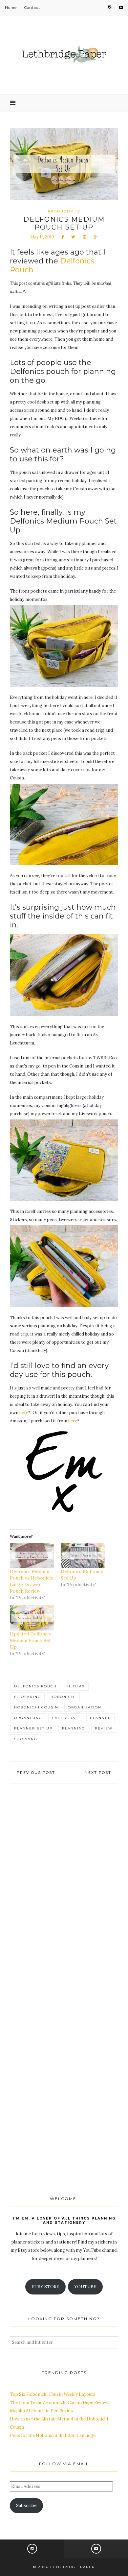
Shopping (26, 1739)
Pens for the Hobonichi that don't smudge (53, 2435)
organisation (85, 1707)
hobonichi (63, 1697)
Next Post (98, 1773)
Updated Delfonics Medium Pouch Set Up (30, 1640)
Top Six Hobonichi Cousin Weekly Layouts (53, 2394)
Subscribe (26, 2505)
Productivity (64, 211)
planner (100, 1718)
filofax (76, 1686)
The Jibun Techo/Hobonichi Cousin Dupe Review (59, 2403)
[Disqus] (64, 1891)
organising (28, 1718)
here (24, 1413)
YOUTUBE (85, 2287)
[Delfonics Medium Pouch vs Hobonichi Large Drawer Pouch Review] (32, 1555)
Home (11, 8)
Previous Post (36, 1773)
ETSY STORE (45, 2287)
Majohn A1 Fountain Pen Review (42, 2411)
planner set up (33, 1728)
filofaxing (28, 1697)
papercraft (66, 1718)
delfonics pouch (35, 1686)
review (104, 1728)
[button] (64, 646)
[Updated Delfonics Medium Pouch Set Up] (32, 1618)
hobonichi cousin (36, 1707)
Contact (32, 8)
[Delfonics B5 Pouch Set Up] (83, 1555)
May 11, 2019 (42, 237)
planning (74, 1728)
